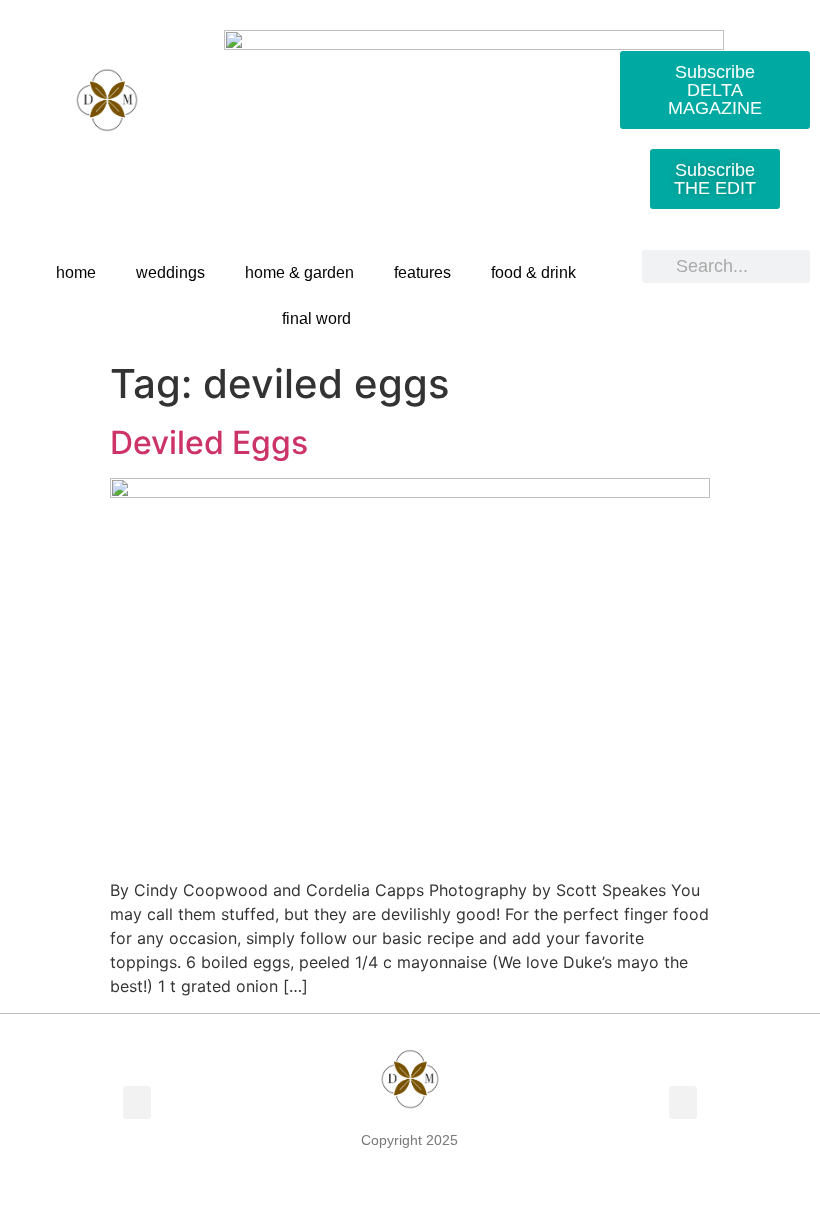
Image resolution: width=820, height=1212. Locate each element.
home (76, 272)
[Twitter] (84, 173)
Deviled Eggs (209, 442)
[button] (137, 1102)
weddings (170, 272)
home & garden (299, 272)
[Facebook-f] (38, 173)
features (422, 272)
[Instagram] (176, 173)
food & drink (533, 272)
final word (316, 318)
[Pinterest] (130, 173)
